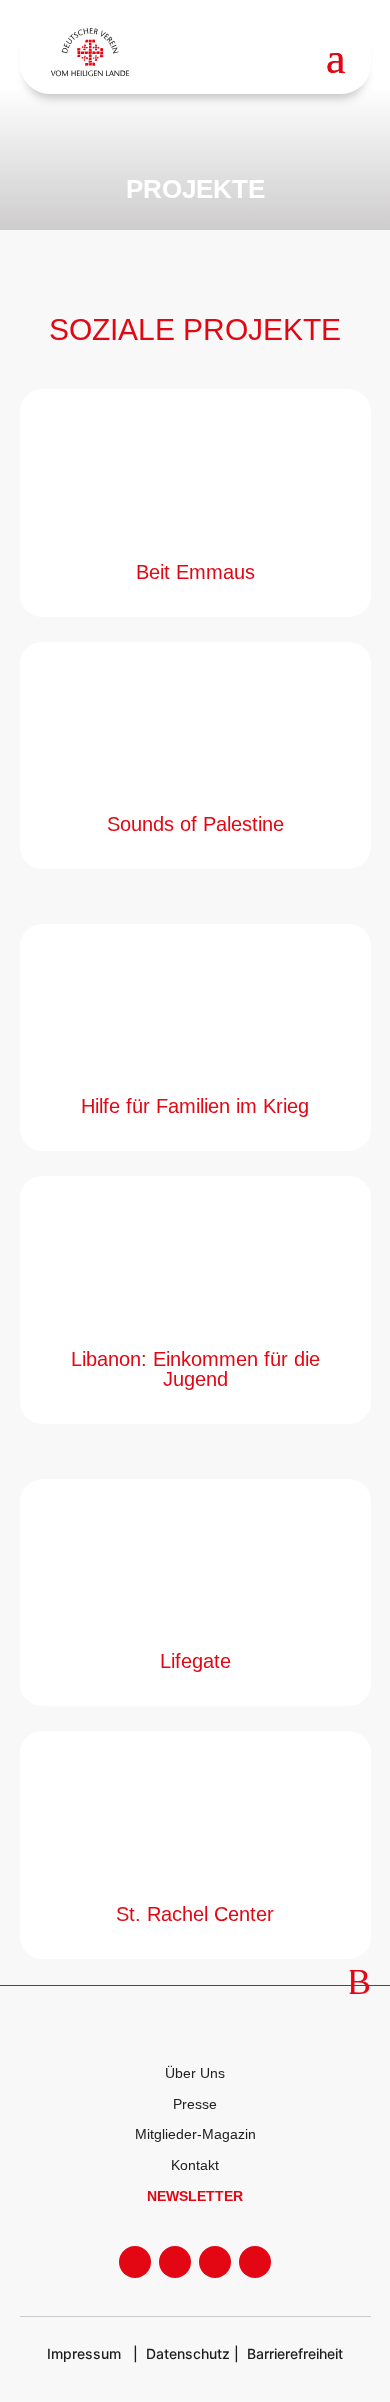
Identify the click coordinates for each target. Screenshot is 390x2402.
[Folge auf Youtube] (175, 2262)
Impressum (84, 2353)
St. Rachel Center (195, 1914)
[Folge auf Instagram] (215, 2262)
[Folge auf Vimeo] (255, 2262)
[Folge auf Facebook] (135, 2262)
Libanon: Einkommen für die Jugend (195, 1369)
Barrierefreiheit (295, 2353)
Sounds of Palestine (195, 824)
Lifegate (195, 1661)
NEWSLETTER (195, 2196)
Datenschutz (188, 2353)
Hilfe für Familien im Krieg (195, 1106)
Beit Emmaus (195, 572)
